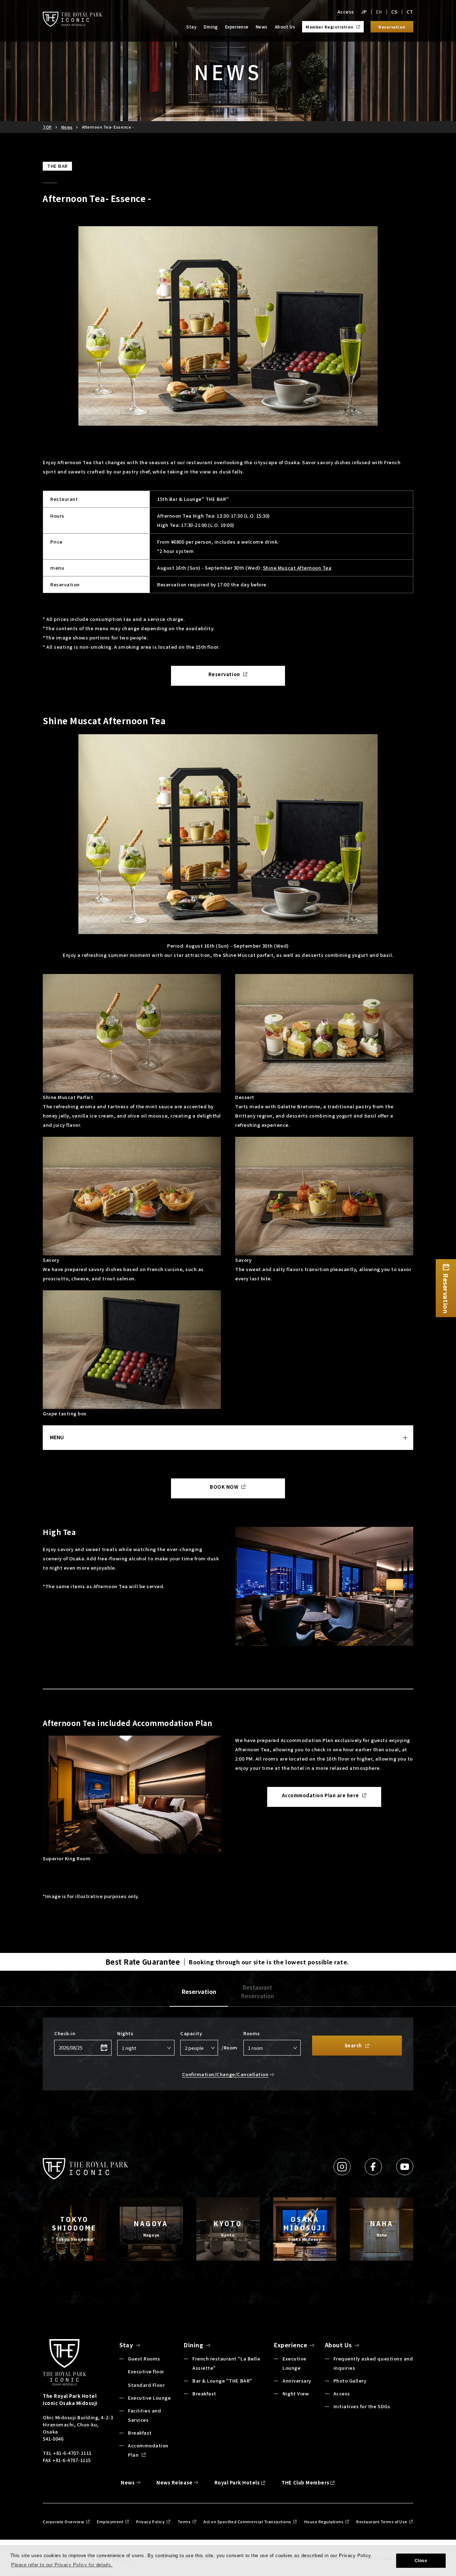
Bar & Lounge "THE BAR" (222, 2381)
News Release (174, 2482)
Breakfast (140, 2433)
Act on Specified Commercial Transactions (247, 2521)
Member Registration (330, 27)
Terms (184, 2521)
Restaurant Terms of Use (382, 2521)
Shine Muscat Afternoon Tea (297, 568)
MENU (57, 1437)
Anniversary (297, 2381)
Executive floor (146, 2371)
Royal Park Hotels (237, 2482)
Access (346, 12)
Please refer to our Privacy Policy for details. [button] (62, 2565)
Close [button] (421, 2561)
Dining (211, 27)
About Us (285, 27)
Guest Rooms (144, 2359)
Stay (191, 27)
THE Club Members (305, 2482)
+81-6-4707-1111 (72, 2453)
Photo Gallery (350, 2381)
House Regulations (324, 2521)
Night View (296, 2393)
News (262, 27)
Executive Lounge (149, 2398)
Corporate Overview (63, 2521)
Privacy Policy (150, 2521)
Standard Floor (146, 2385)
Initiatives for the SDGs (362, 2406)
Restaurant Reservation (257, 1991)
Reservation (199, 1991)
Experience (237, 27)
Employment (110, 2521)
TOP (47, 127)
